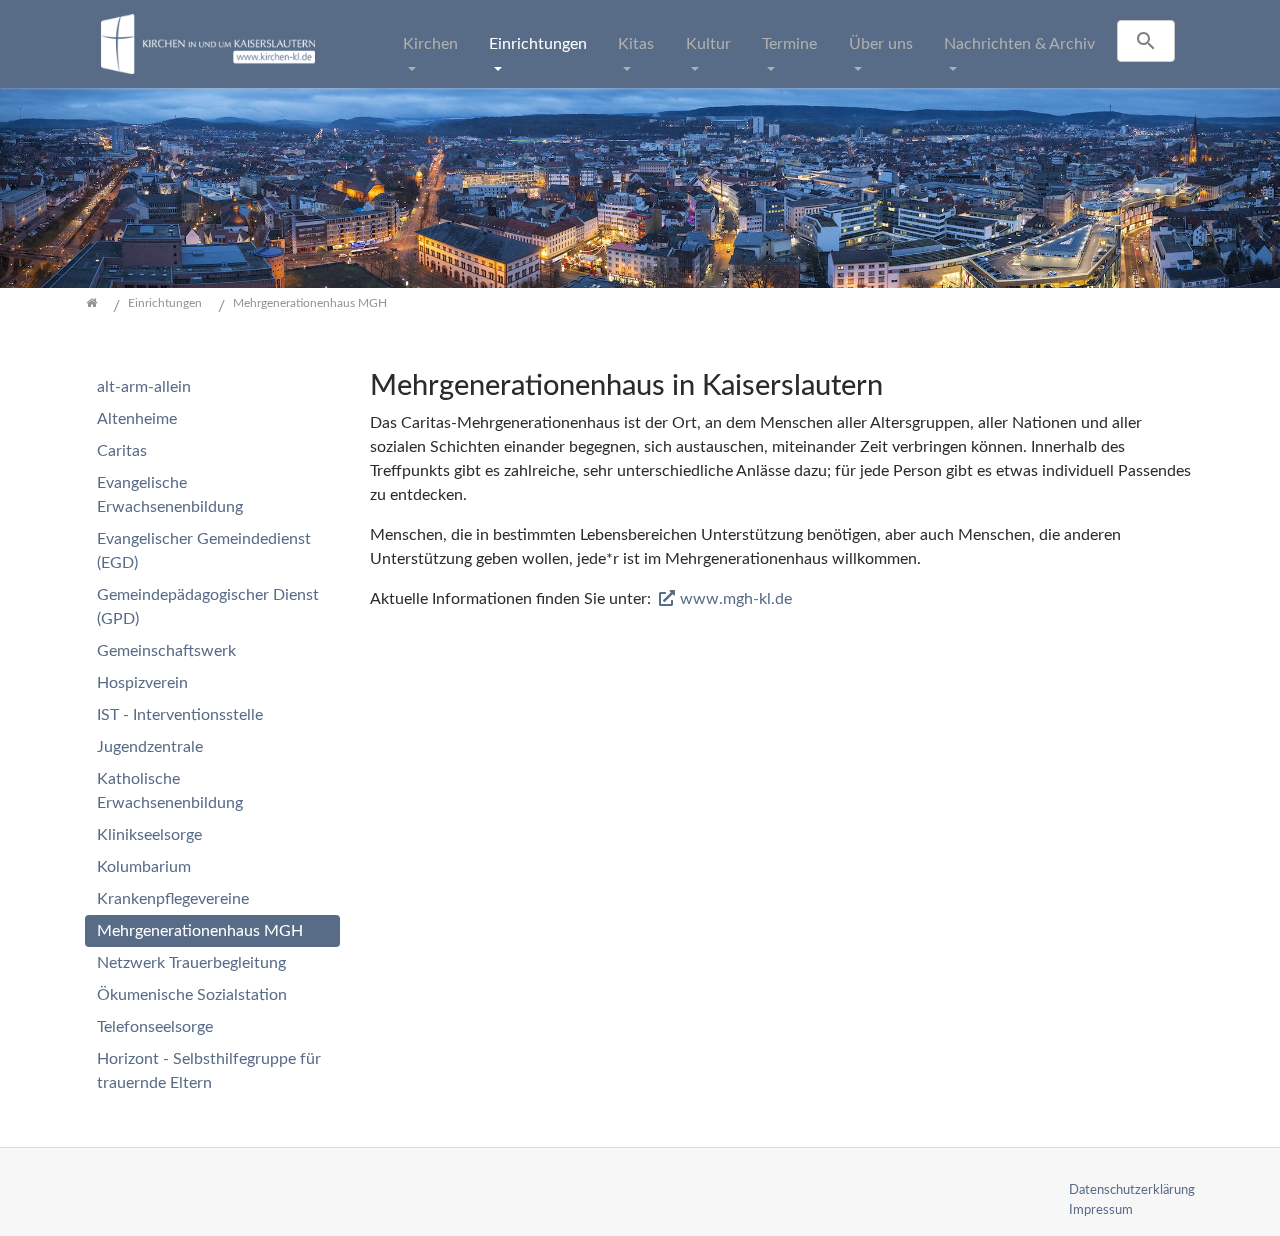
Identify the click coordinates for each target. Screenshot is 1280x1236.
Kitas (636, 44)
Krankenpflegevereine (173, 899)
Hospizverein (142, 683)
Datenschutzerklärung (1132, 1190)
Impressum (1101, 1210)
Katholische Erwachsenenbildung (170, 791)
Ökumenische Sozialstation (192, 995)
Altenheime (137, 419)
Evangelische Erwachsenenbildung (170, 495)
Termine (789, 44)
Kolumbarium (144, 867)
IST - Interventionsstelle (180, 715)
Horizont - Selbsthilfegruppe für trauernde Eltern (209, 1071)
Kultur (708, 44)
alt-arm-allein (144, 387)
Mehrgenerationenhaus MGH (200, 931)
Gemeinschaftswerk (166, 651)
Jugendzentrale (150, 747)
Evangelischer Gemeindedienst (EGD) (204, 551)
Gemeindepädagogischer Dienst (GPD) (208, 607)
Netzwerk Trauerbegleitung (191, 963)
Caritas (122, 451)
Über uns (881, 44)
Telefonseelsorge (155, 1027)
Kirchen (430, 44)
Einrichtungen (538, 44)
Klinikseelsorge (149, 835)
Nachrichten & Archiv (1019, 44)
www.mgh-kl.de (736, 599)
